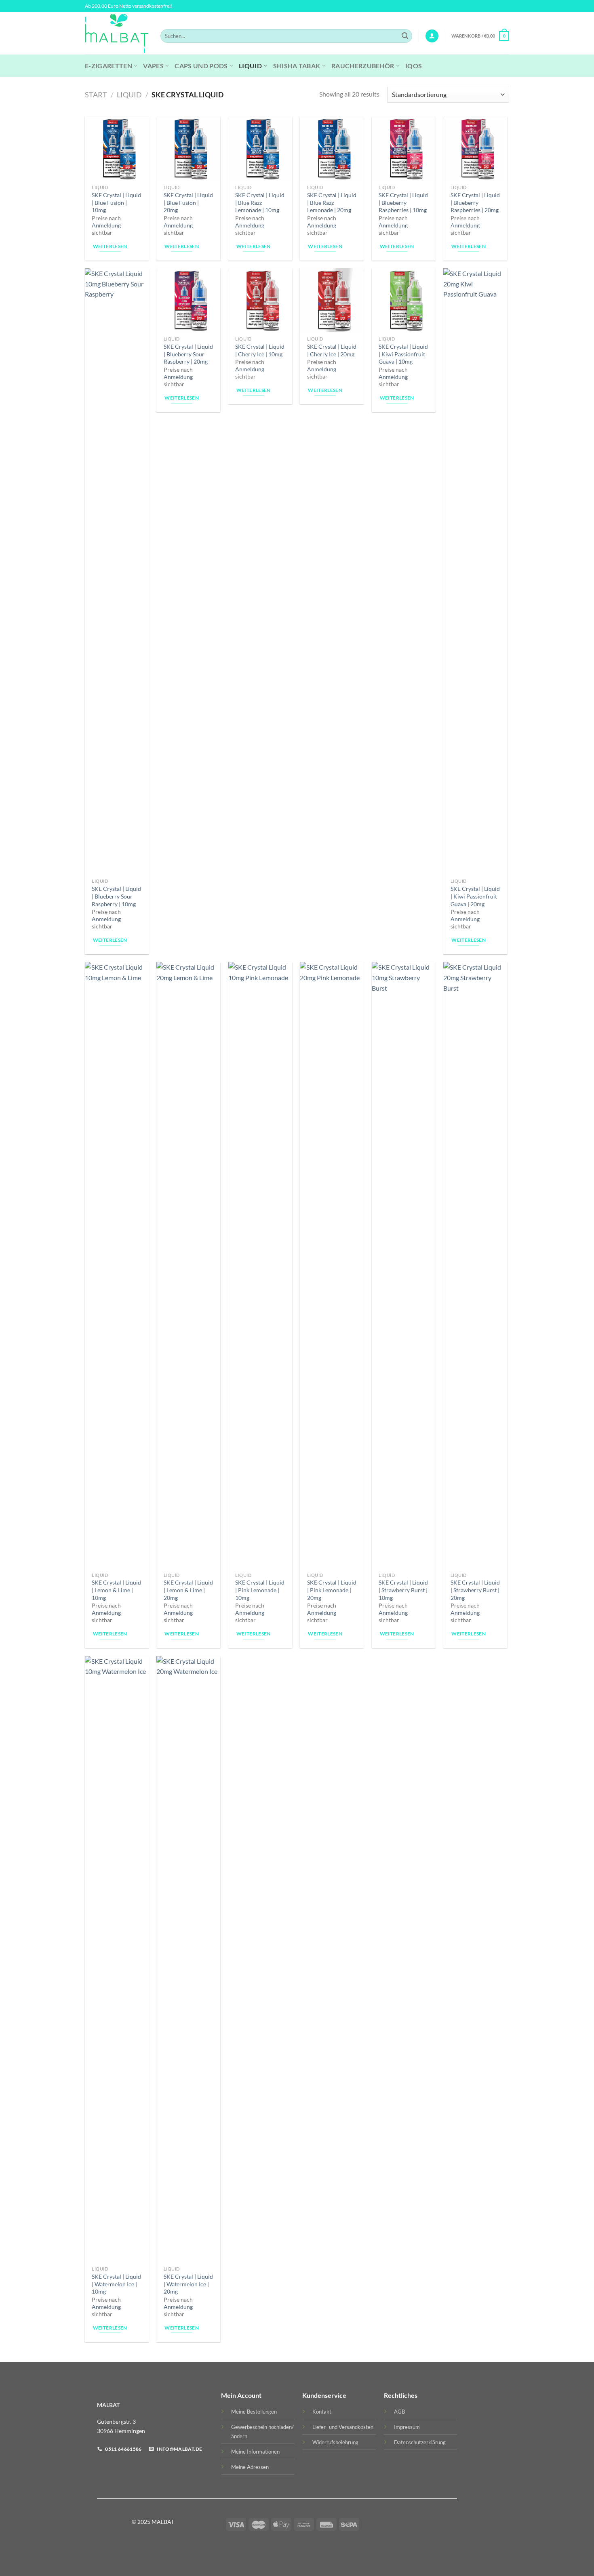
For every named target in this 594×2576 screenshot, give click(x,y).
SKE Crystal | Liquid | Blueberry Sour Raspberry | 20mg (188, 354)
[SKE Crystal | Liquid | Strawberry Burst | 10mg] (404, 1265)
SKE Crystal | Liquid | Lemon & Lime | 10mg (116, 1590)
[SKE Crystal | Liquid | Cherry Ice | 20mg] (332, 300)
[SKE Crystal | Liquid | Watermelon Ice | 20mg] (188, 1959)
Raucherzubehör (363, 66)
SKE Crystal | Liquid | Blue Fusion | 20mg (188, 202)
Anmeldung (106, 225)
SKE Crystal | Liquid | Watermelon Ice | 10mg (116, 2284)
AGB (399, 2412)
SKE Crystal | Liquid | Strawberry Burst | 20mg (475, 1590)
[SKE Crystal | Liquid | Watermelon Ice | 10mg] (117, 1959)
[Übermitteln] (405, 36)
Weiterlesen (110, 246)
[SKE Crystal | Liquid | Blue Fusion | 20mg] (188, 149)
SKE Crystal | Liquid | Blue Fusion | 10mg (116, 202)
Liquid (250, 66)
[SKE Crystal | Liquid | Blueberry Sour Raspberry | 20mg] (188, 300)
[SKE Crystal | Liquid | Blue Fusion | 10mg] (117, 149)
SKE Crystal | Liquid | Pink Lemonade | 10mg (260, 1590)
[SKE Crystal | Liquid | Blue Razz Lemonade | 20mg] (332, 149)
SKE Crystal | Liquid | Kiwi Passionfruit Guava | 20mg (475, 896)
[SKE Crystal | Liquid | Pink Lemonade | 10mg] (260, 1265)
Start (96, 95)
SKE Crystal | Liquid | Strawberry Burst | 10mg (403, 1590)
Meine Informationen (255, 2452)
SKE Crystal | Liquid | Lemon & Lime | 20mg (188, 1590)
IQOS (414, 66)
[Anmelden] (432, 36)
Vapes (153, 66)
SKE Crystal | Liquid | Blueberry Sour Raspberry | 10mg (116, 896)
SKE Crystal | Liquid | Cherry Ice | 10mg (260, 350)
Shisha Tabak (297, 66)
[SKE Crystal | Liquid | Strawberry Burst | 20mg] (475, 1265)
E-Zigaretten (108, 66)
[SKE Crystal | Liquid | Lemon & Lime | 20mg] (188, 1265)
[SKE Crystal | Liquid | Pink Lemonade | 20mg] (332, 1265)
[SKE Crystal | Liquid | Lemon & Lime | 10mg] (117, 1265)
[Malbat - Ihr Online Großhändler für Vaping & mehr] (117, 34)
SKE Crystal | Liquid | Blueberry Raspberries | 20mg (475, 202)
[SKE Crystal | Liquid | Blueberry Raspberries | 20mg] (475, 149)
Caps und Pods (201, 66)
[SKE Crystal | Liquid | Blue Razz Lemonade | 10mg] (260, 149)
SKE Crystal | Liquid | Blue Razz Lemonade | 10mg (260, 202)
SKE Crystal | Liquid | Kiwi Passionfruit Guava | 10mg (403, 354)
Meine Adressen (250, 2467)
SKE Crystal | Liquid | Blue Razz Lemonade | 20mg (332, 202)
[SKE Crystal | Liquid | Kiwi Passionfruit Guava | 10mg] (404, 300)
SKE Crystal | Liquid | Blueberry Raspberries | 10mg (403, 202)
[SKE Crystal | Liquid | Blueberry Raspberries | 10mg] (404, 149)
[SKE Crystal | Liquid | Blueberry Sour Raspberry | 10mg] (117, 571)
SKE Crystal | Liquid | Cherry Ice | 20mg (332, 350)
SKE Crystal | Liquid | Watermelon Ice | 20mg (188, 2284)
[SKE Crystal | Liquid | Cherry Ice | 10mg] (260, 300)
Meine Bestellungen (254, 2412)
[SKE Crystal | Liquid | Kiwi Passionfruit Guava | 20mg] (475, 571)
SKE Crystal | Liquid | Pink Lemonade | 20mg (332, 1590)
